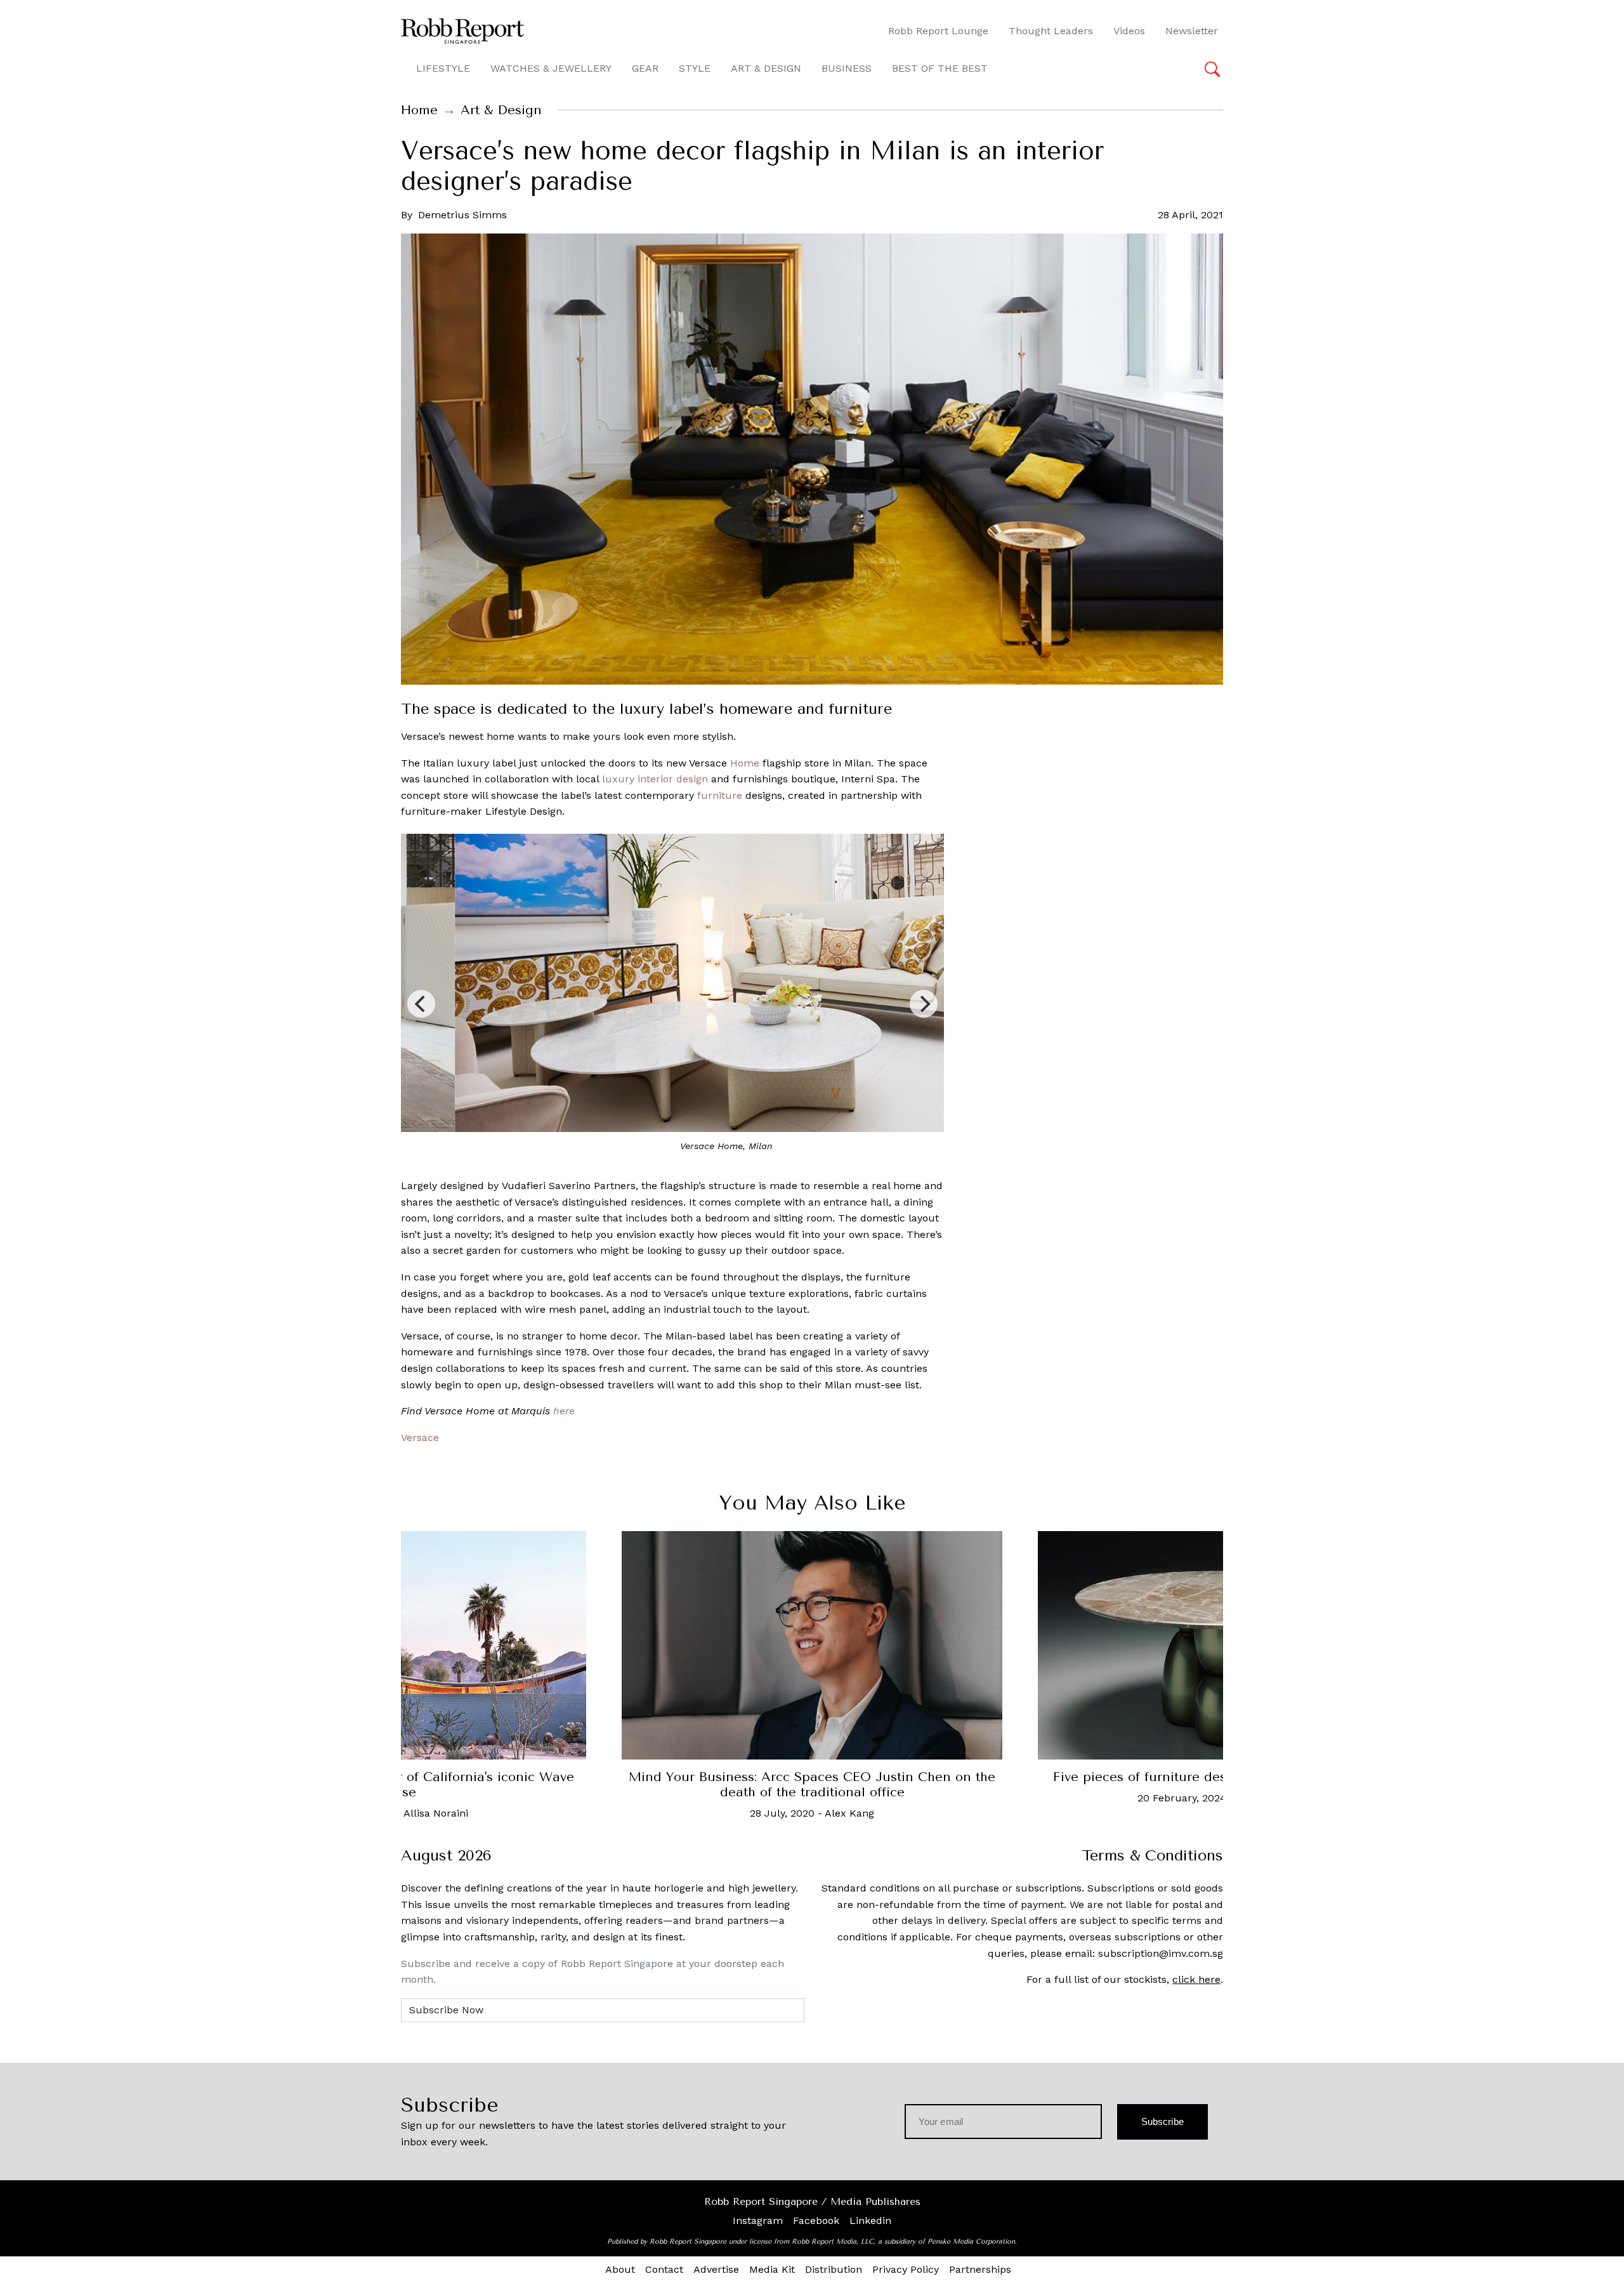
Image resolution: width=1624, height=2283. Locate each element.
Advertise (716, 2269)
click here (1196, 1979)
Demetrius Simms (462, 215)
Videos (1129, 31)
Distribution (834, 2269)
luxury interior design (655, 779)
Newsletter (1192, 31)
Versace (420, 1438)
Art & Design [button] (766, 68)
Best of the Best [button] (940, 68)
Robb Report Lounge (938, 31)
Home (419, 110)
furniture (720, 795)
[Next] (924, 1004)
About (620, 2269)
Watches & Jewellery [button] (551, 68)
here (564, 1411)
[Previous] (421, 1004)
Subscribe (1162, 2122)
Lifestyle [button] (443, 68)
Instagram (758, 2220)
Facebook (816, 2220)
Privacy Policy (906, 2269)
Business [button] (847, 68)
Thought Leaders (1051, 31)
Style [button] (695, 68)
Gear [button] (645, 68)
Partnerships (980, 2269)
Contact (664, 2269)
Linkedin (870, 2220)
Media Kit (772, 2269)
